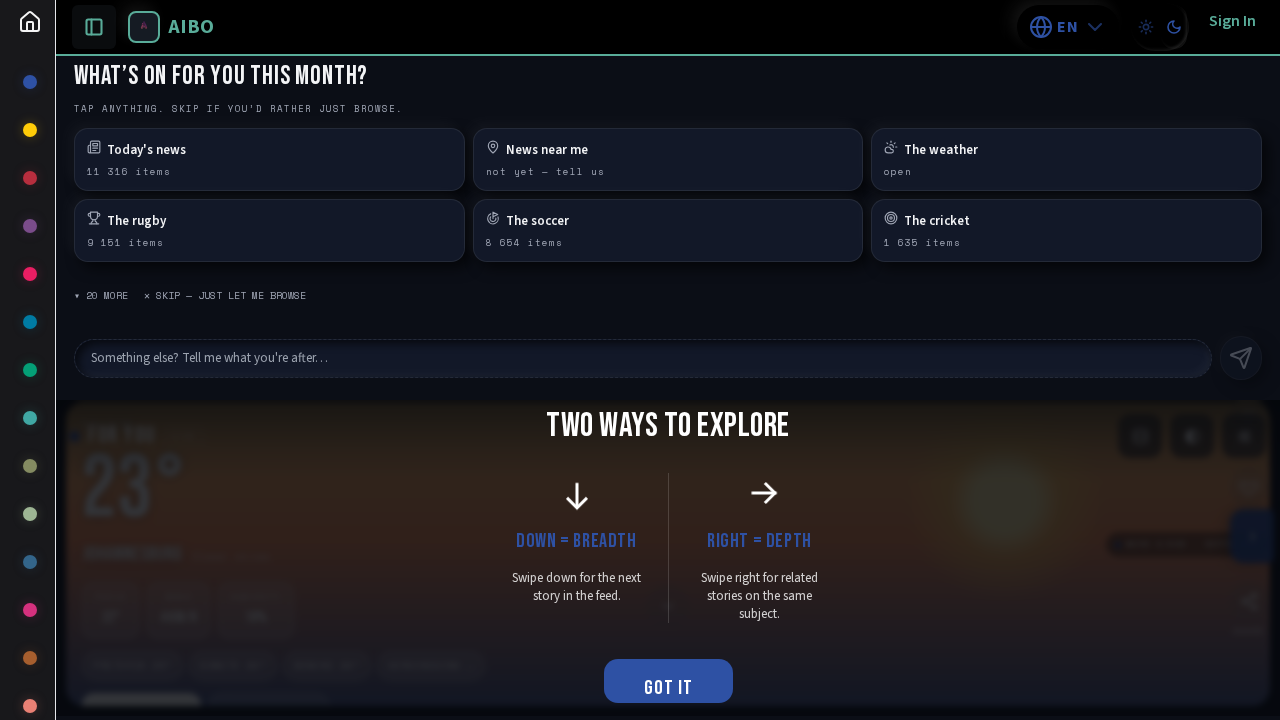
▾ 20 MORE (101, 295)
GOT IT (668, 688)
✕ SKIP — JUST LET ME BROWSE (225, 295)
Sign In (1232, 21)
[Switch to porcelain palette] (1146, 27)
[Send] (1241, 358)
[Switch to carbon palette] (1174, 27)
